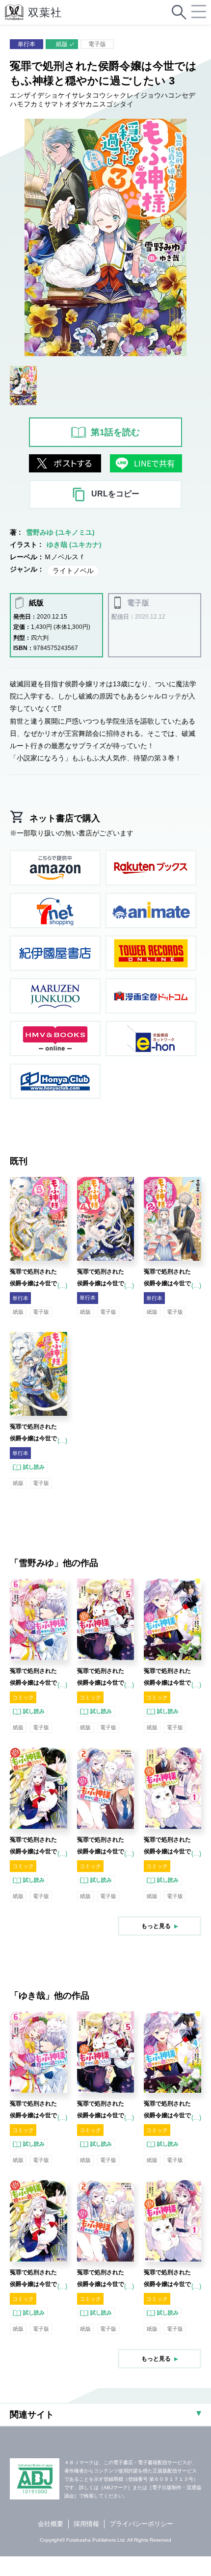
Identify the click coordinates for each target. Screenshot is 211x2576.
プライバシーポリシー (141, 2524)
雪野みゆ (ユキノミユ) (60, 532)
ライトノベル (73, 571)
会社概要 (51, 2524)
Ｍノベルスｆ (65, 557)
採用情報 (86, 2524)
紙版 (62, 44)
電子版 (97, 44)
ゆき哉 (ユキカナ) (74, 545)
